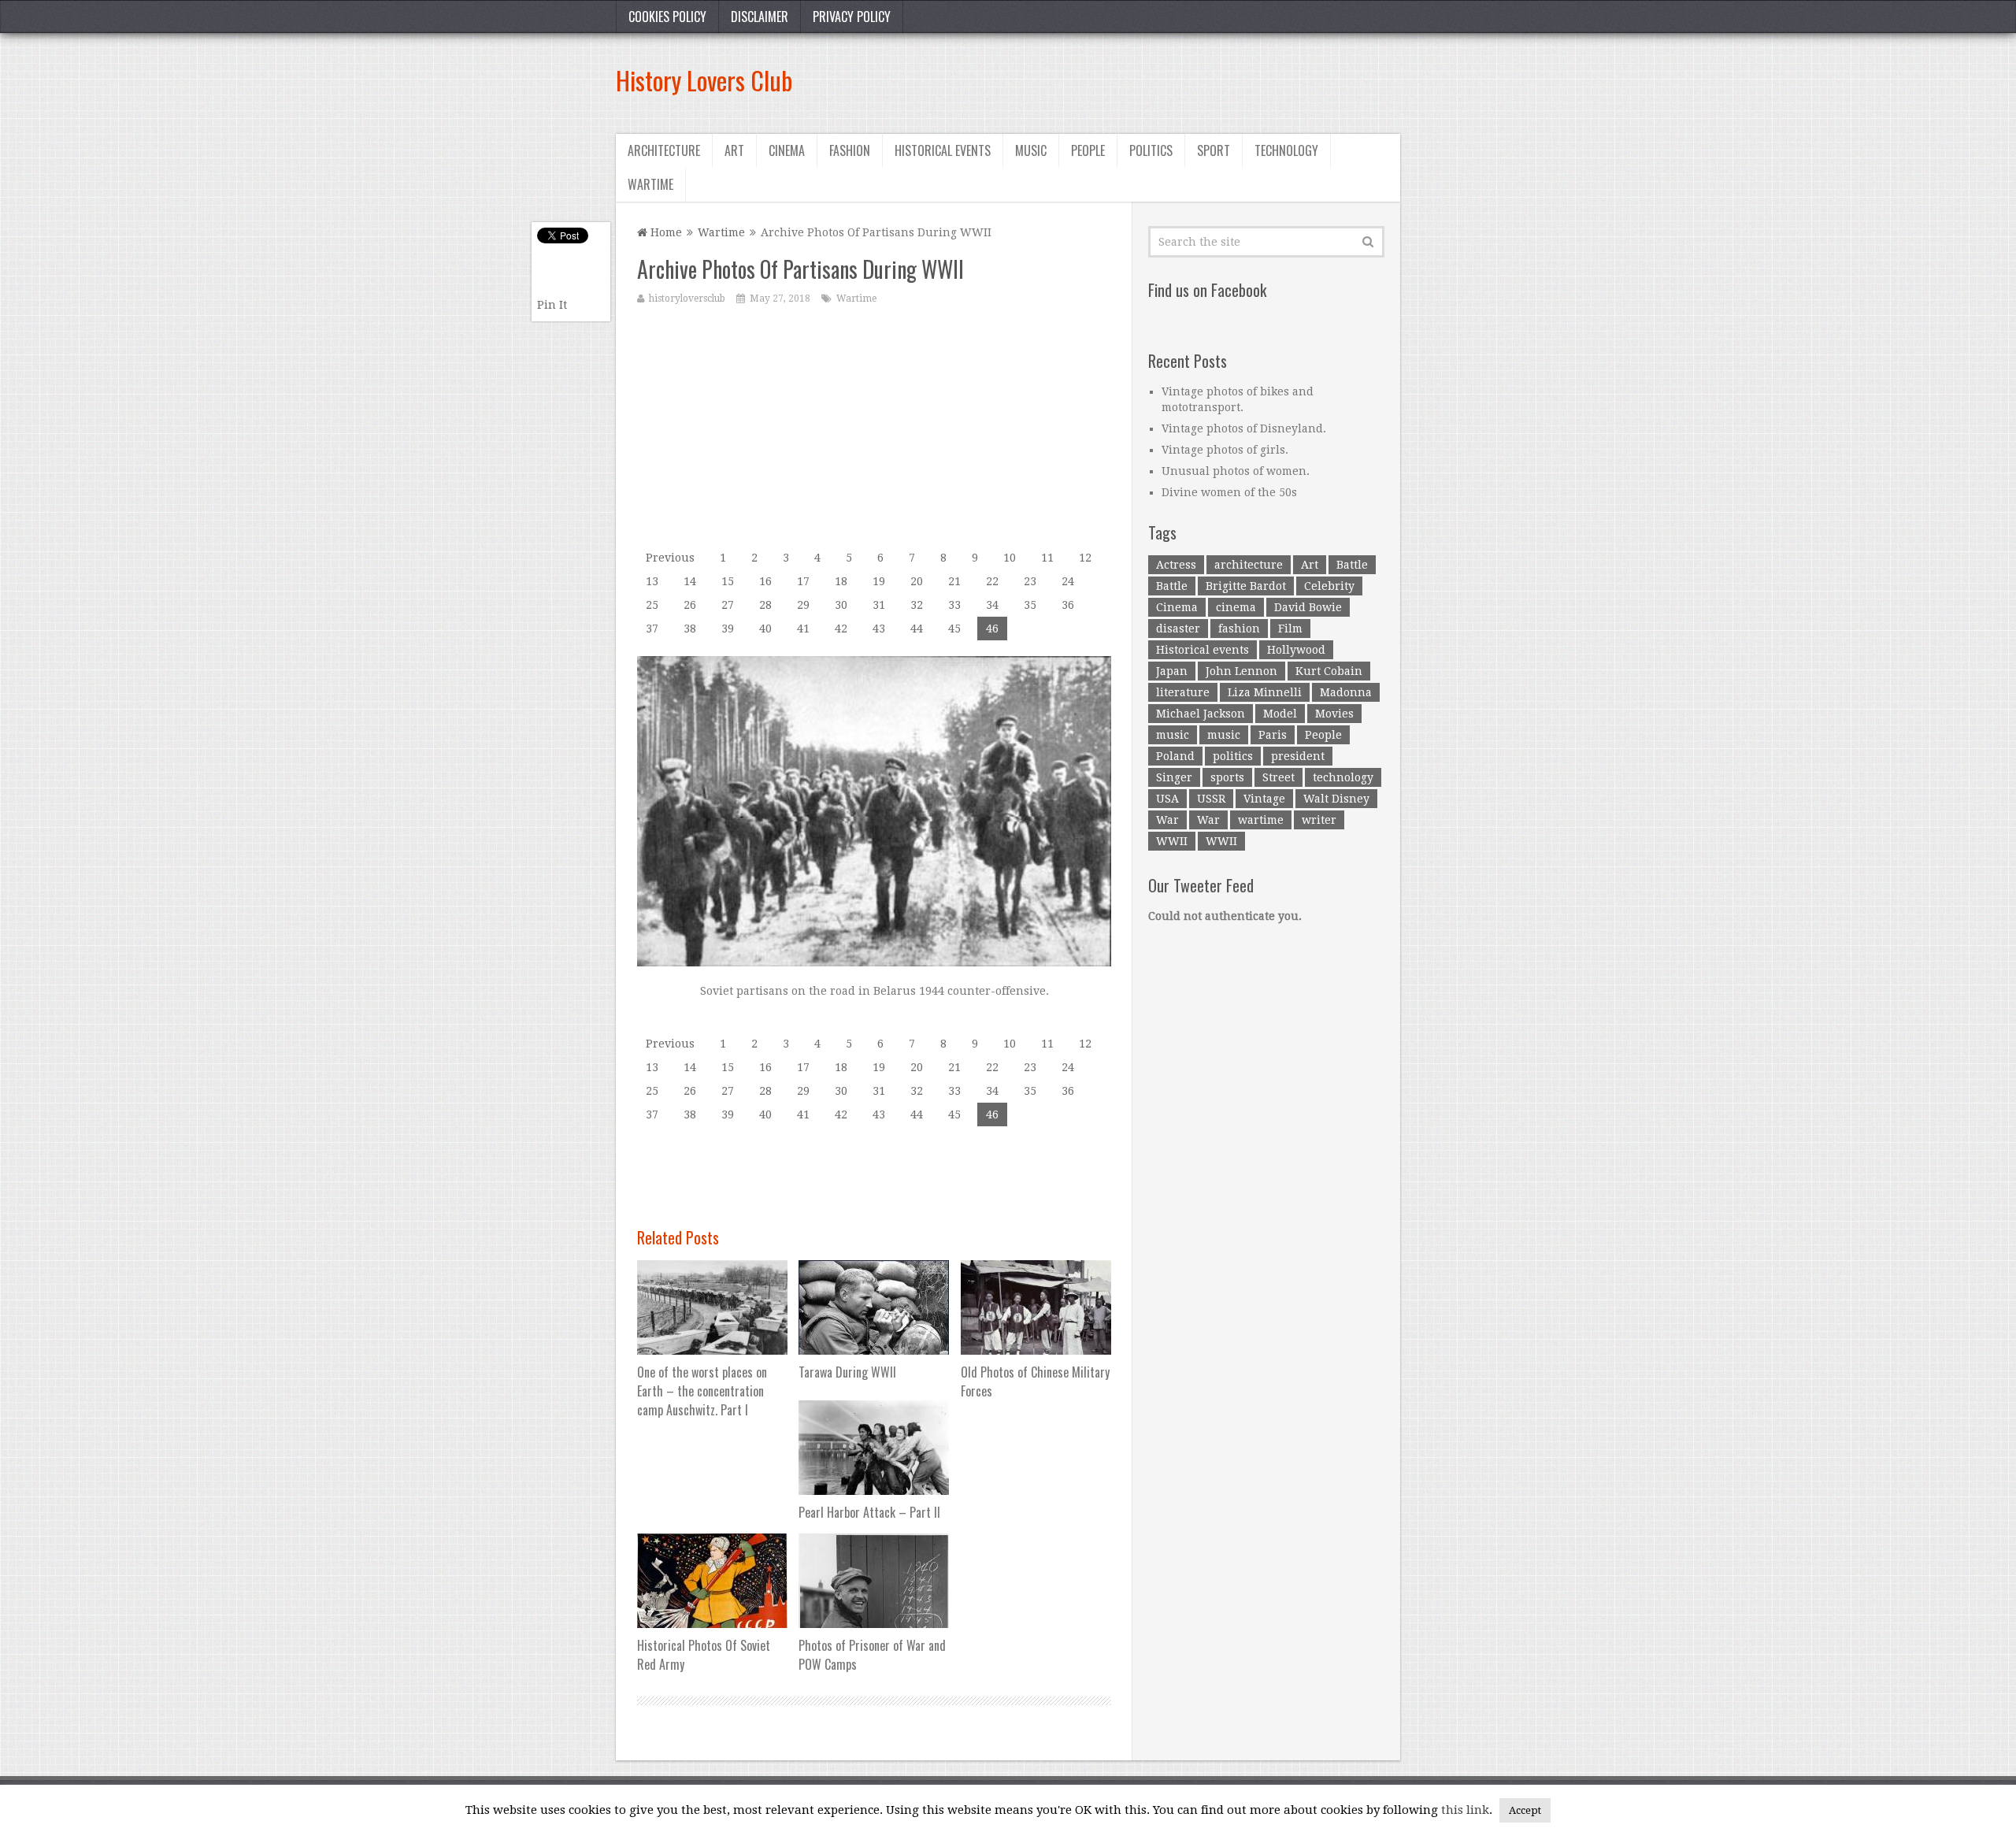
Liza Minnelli (1265, 692)
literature (1183, 692)
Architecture (664, 150)
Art (734, 150)
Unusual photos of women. (1236, 471)
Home (665, 232)
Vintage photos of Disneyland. (1244, 428)
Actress (1176, 565)
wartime (1261, 820)
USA (1167, 799)
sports (1227, 777)
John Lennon (1241, 671)
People (1088, 150)
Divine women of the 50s (1229, 492)
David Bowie (1308, 607)
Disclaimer (760, 17)
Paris (1273, 735)
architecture (1249, 565)
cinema (1236, 607)
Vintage (1264, 799)
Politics (1151, 150)
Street (1279, 777)
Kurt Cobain (1329, 671)
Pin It (552, 305)
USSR (1211, 799)
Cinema (787, 150)
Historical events (943, 150)
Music (1031, 150)
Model (1280, 714)
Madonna (1346, 692)
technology (1343, 777)
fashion (1239, 629)
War (1167, 820)
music (1173, 735)
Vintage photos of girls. (1225, 450)
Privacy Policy (852, 17)
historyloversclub (687, 299)
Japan (1172, 671)
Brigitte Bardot (1246, 586)
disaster (1178, 629)
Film (1290, 629)
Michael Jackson (1201, 714)
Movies (1334, 714)
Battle (1352, 565)
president (1298, 756)
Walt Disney (1336, 799)
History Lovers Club (704, 80)
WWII (1172, 841)
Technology (1286, 150)
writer (1319, 820)
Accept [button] (1525, 1810)
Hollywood (1296, 650)
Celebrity (1329, 586)
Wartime (650, 184)
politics (1233, 756)
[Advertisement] (1114, 80)
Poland (1175, 756)
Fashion (850, 150)
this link (1465, 1810)
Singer (1174, 777)
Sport (1214, 150)
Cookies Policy (667, 17)
